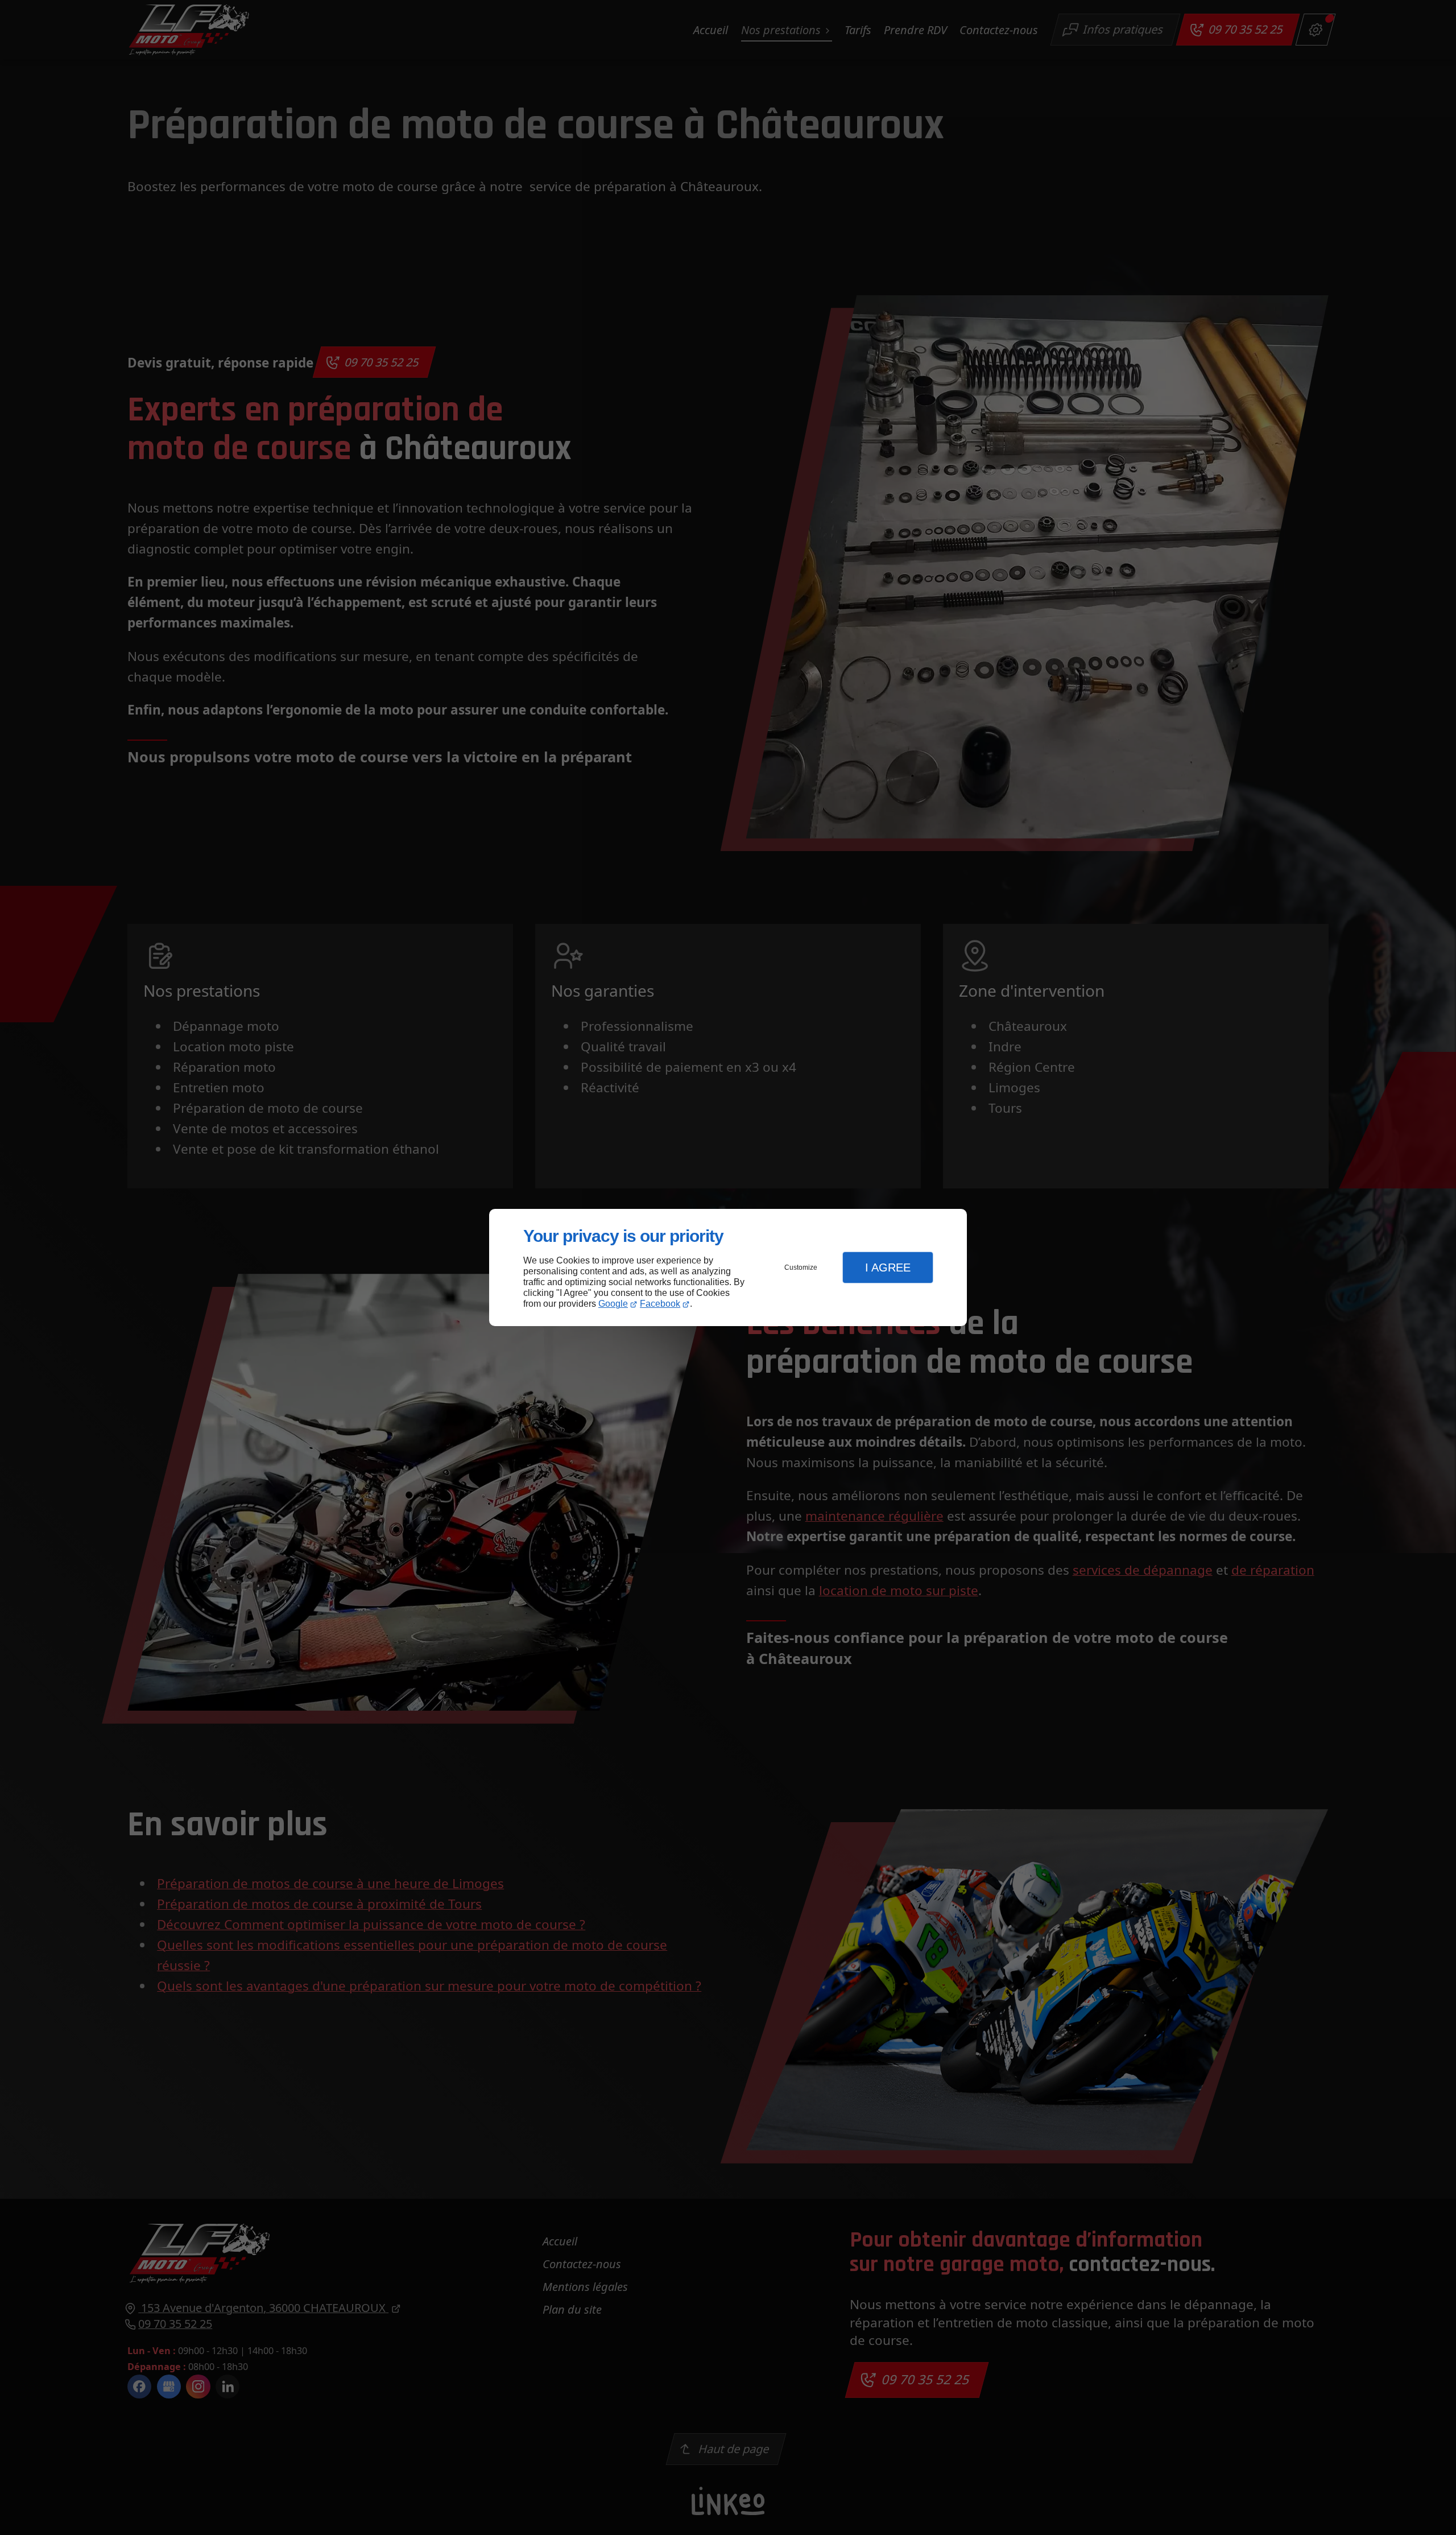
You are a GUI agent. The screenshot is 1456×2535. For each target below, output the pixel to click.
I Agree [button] (888, 1267)
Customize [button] (801, 1267)
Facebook (660, 1304)
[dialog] (728, 1268)
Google (613, 1304)
